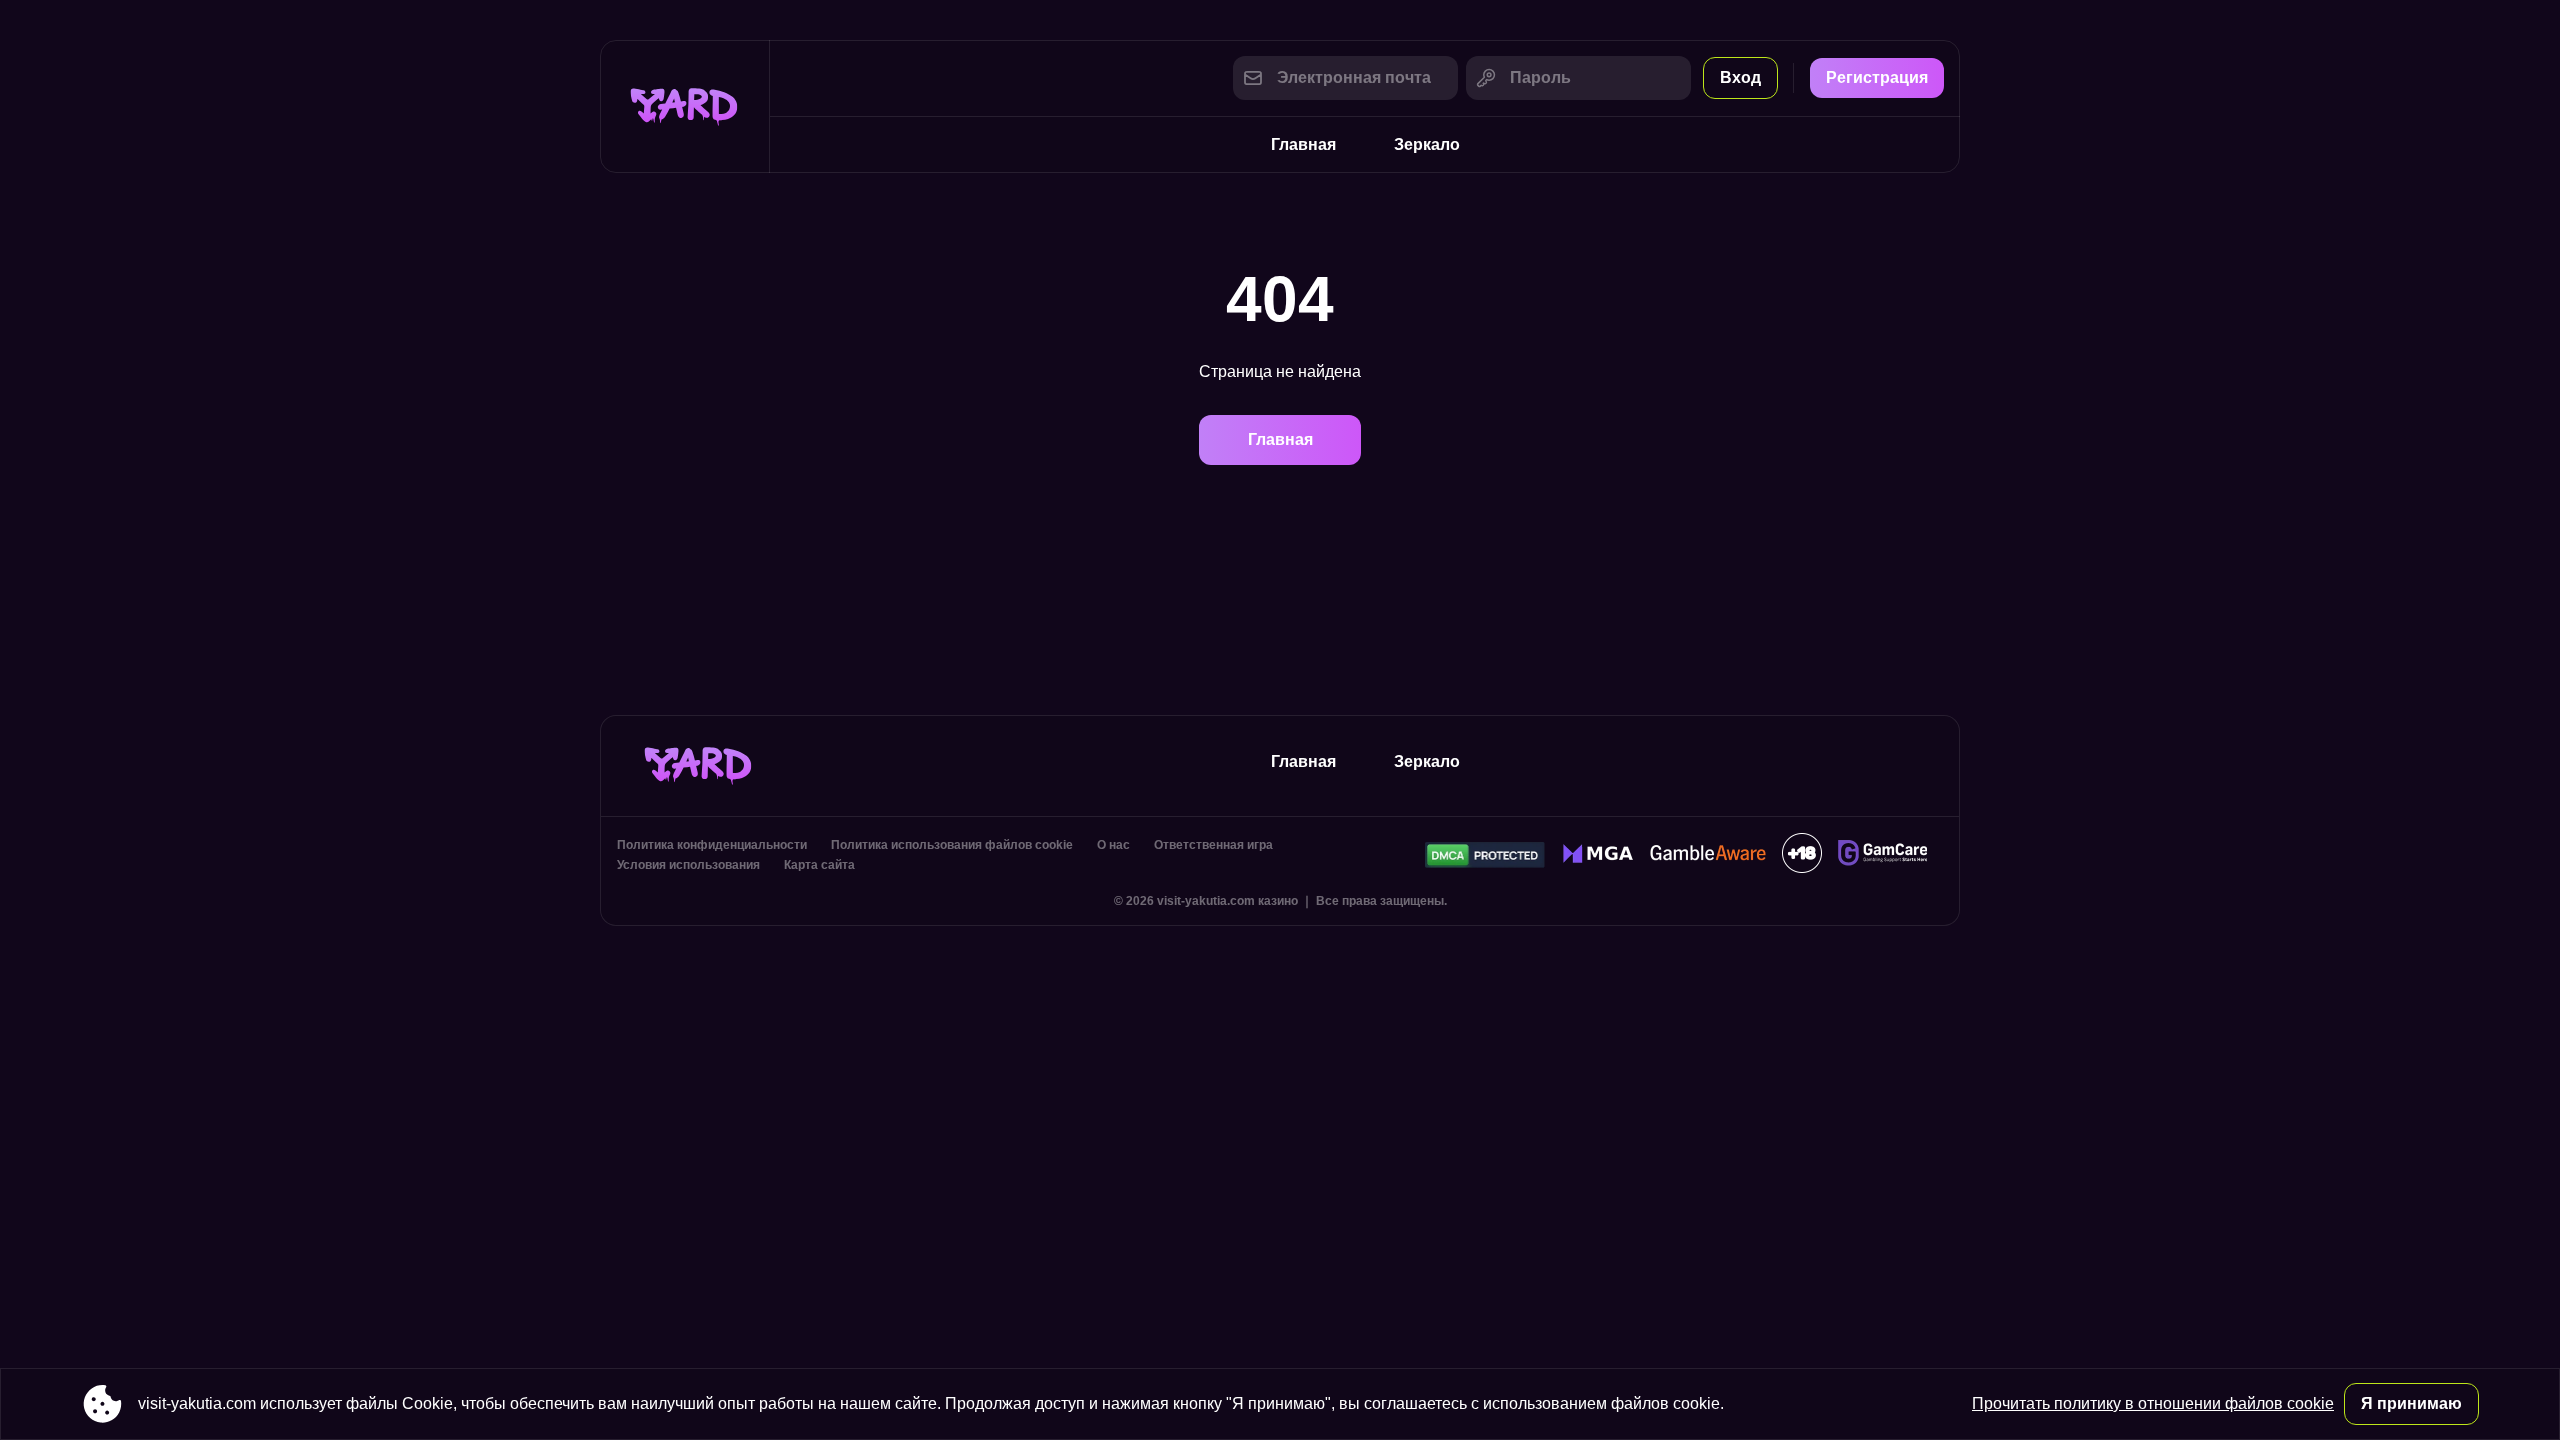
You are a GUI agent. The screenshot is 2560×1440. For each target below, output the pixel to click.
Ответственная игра (1213, 845)
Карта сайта (819, 865)
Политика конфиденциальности (712, 845)
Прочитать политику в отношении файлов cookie (2153, 1403)
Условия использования (688, 865)
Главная (1303, 144)
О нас (1113, 845)
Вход (1740, 77)
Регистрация (1877, 77)
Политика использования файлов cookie (952, 845)
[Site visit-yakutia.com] (685, 106)
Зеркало (1427, 144)
